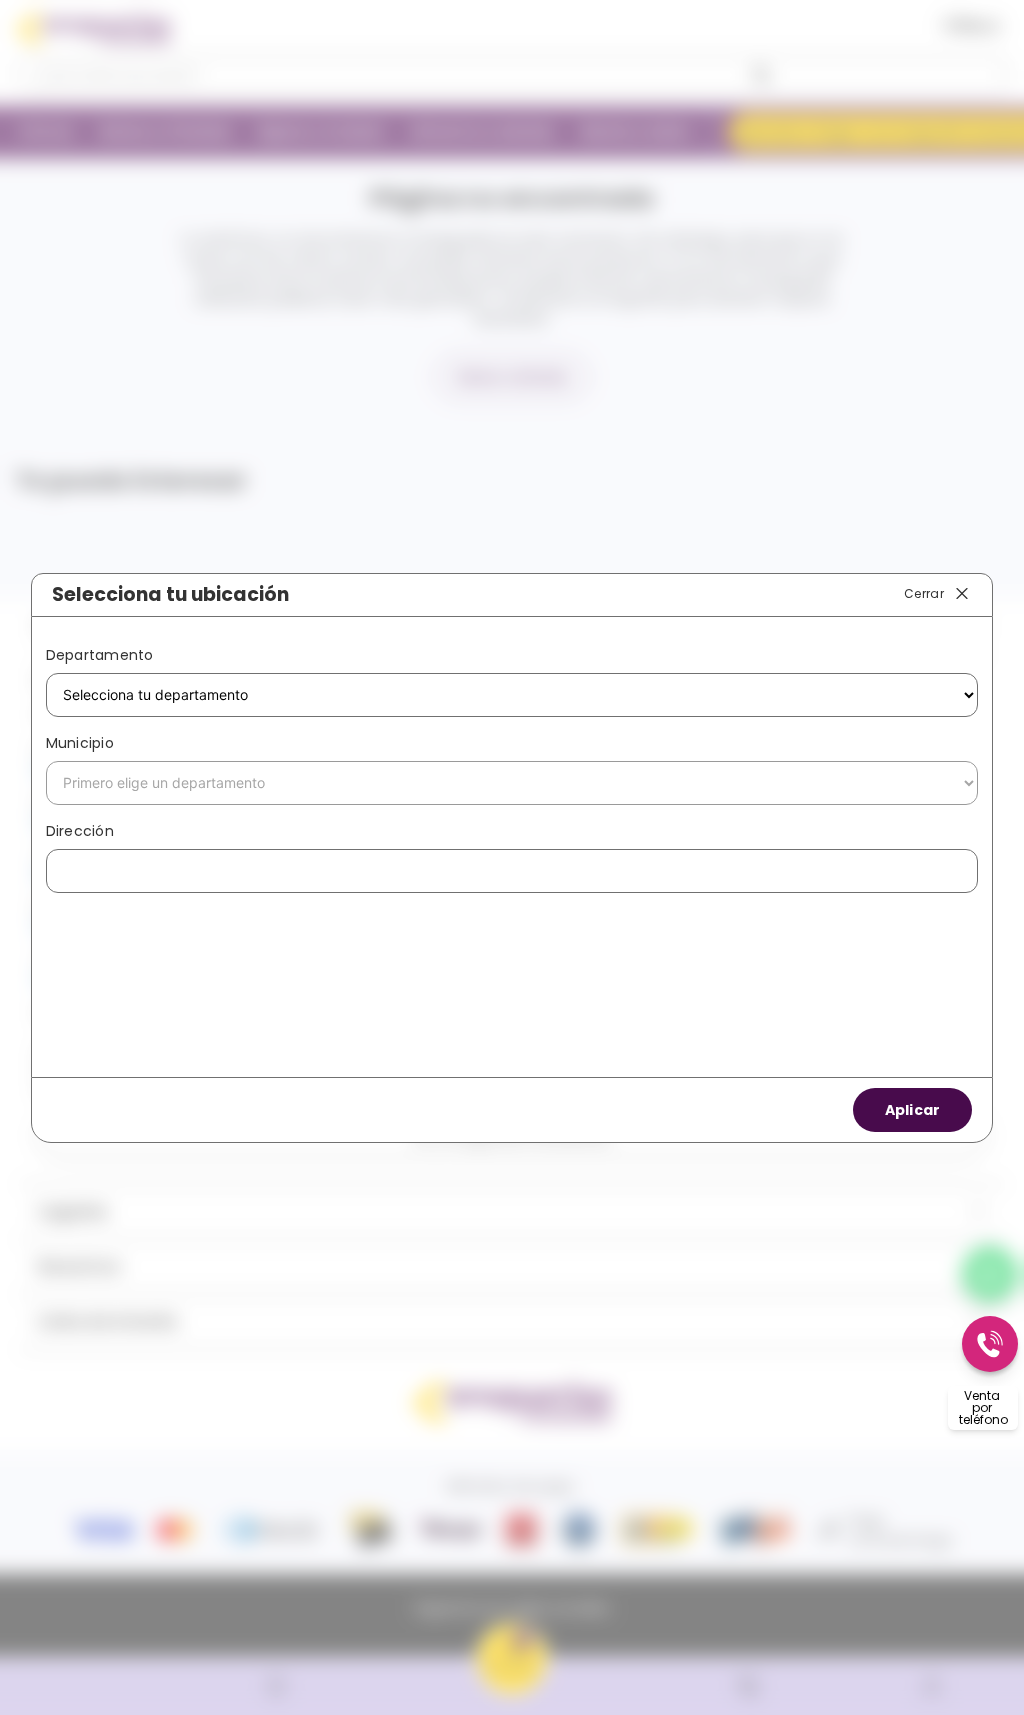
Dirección (80, 831)
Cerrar (924, 593)
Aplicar (913, 1110)
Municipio (80, 743)
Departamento (100, 655)
